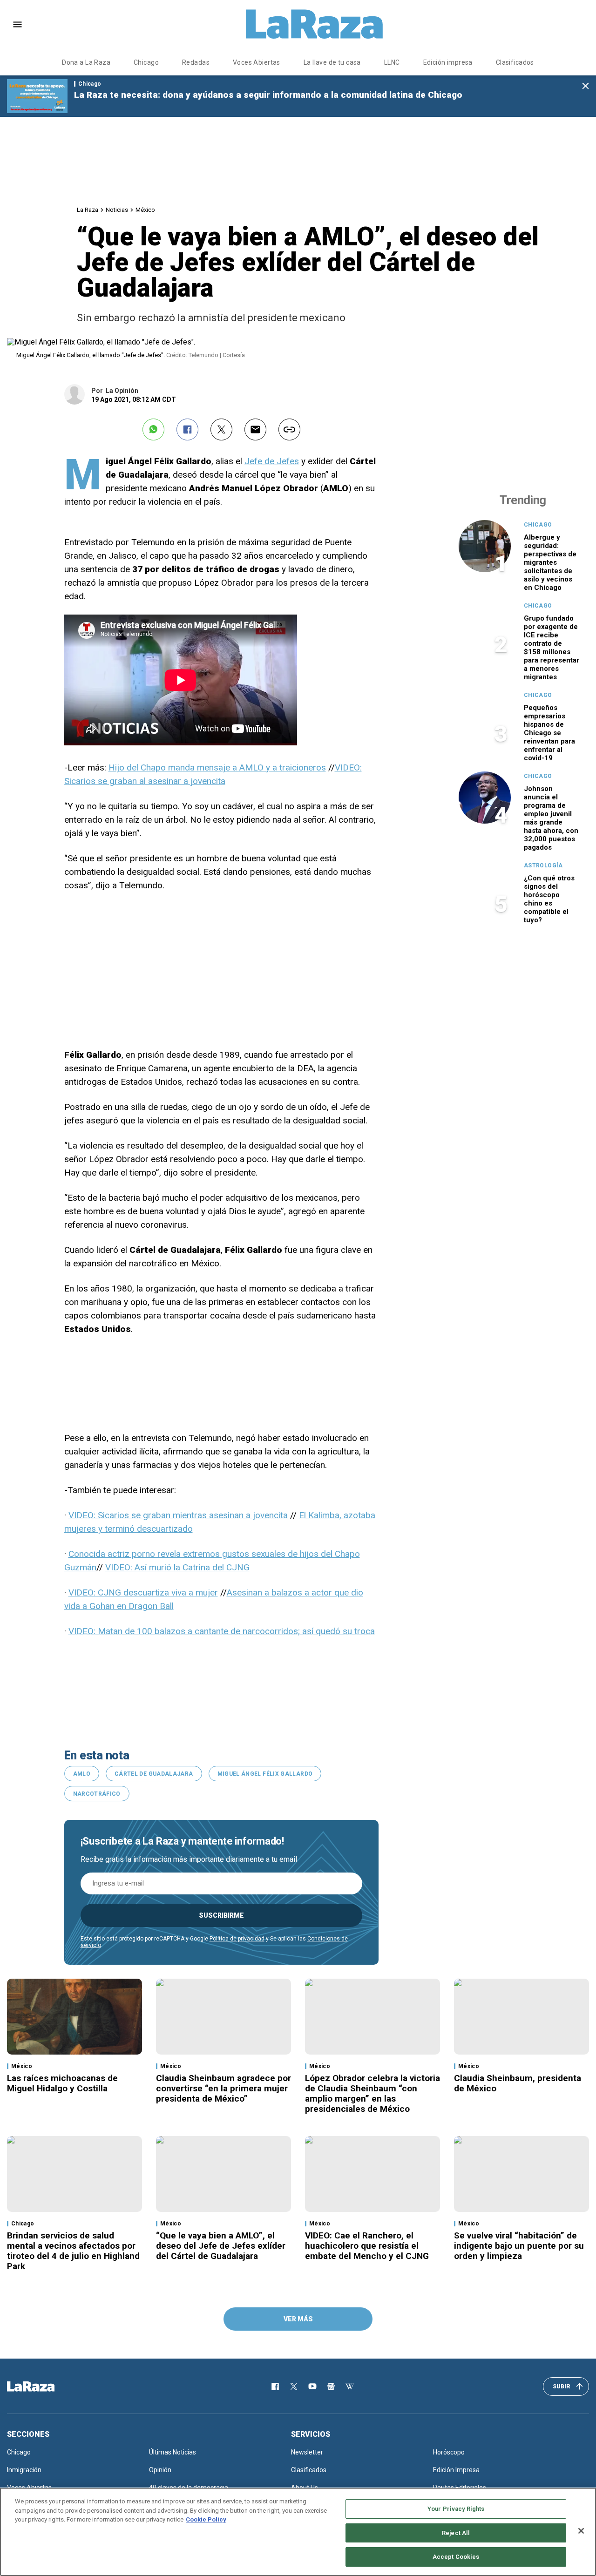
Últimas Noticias (173, 2452)
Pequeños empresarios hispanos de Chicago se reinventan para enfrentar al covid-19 (549, 733)
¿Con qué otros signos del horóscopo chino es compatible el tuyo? (549, 899)
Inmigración (24, 2470)
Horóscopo (449, 2452)
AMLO (82, 1774)
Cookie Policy (206, 2519)
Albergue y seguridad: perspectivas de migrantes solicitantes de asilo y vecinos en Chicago (550, 562)
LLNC (392, 62)
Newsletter (307, 2452)
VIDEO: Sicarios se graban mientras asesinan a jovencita (178, 1515)
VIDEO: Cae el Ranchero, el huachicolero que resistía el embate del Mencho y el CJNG (367, 2246)
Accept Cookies (456, 2557)
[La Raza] (314, 24)
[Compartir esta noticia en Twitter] (221, 429)
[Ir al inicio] (44, 2387)
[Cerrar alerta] (586, 86)
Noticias (117, 210)
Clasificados (515, 62)
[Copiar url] (289, 429)
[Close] (581, 2531)
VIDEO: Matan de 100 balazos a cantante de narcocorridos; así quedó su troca (222, 1631)
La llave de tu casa (332, 62)
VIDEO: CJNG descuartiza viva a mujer (143, 1592)
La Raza (88, 210)
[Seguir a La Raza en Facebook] (275, 2387)
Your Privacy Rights (456, 2509)
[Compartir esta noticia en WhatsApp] (153, 429)
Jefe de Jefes (272, 461)
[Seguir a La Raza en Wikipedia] (350, 2387)
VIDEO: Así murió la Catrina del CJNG (177, 1567)
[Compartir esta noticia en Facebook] (187, 429)
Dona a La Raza (86, 62)
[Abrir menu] (17, 24)
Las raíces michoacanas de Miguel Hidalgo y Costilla (62, 2083)
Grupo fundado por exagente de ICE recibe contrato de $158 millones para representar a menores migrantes (552, 648)
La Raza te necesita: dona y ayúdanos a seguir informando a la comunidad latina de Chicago (268, 95)
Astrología (543, 865)
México (145, 210)
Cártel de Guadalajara (154, 1774)
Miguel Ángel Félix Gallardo (265, 1774)
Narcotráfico (97, 1794)
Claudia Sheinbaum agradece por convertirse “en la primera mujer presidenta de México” (223, 2088)
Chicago (146, 62)
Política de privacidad (237, 1939)
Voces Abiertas (257, 62)
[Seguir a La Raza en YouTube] (312, 2387)
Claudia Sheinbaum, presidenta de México (518, 2083)
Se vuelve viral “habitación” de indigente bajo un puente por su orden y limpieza (519, 2246)
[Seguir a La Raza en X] (294, 2387)
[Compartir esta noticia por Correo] (255, 429)
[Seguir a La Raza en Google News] (331, 2387)
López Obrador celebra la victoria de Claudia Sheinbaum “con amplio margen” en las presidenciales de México (372, 2093)
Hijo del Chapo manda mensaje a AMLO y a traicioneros (217, 767)
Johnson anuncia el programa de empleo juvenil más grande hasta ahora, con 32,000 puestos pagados (551, 818)
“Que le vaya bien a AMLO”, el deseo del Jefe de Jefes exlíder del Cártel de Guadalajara (221, 2246)
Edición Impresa (456, 2470)
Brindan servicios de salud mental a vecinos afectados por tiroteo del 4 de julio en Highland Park (73, 2251)
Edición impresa (448, 62)
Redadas (196, 62)
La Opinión (122, 391)
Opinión (160, 2470)
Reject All (456, 2533)
